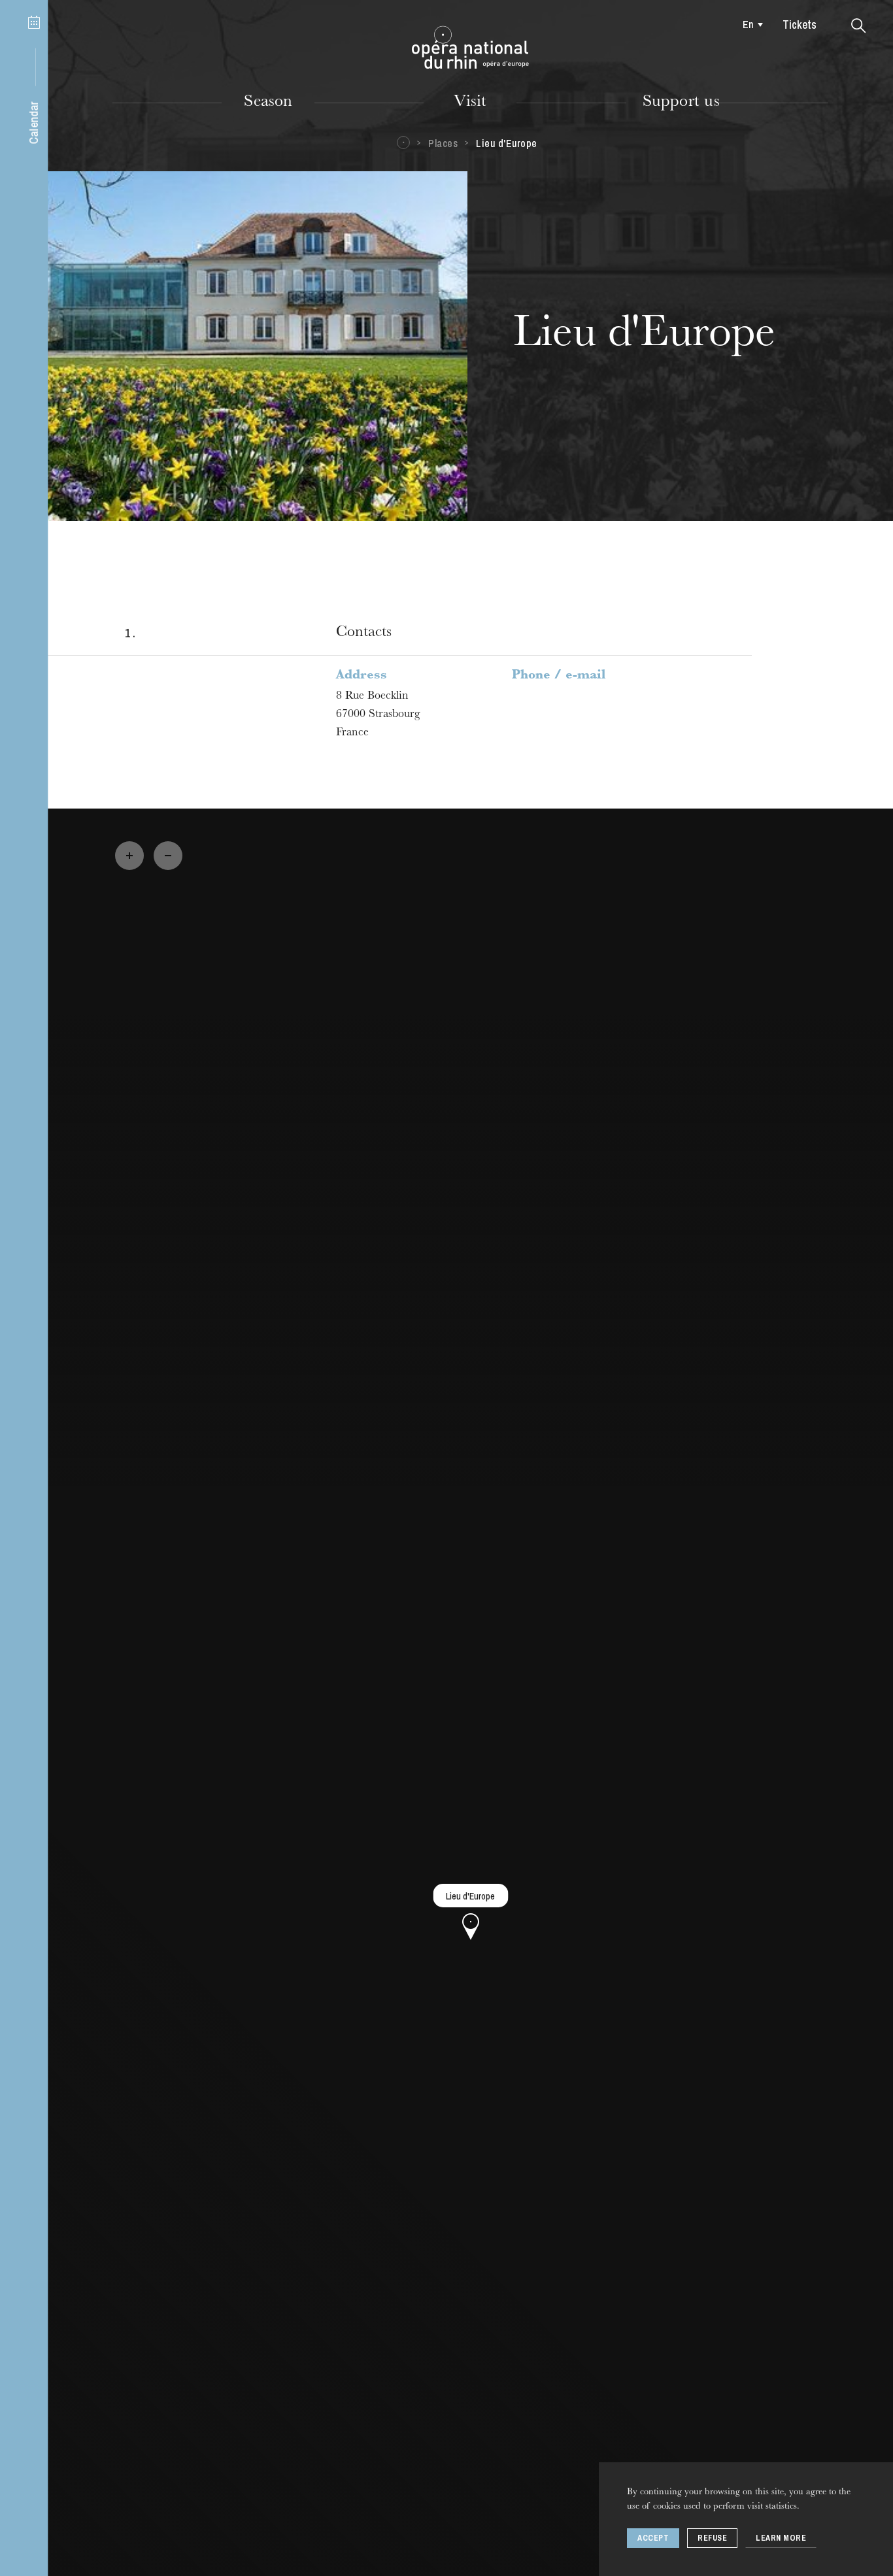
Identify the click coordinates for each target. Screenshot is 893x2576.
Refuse (712, 2538)
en (748, 24)
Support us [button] (681, 103)
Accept (653, 2538)
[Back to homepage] (470, 48)
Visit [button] (470, 103)
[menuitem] (750, 24)
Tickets (800, 25)
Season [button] (268, 103)
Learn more (781, 2538)
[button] (859, 26)
